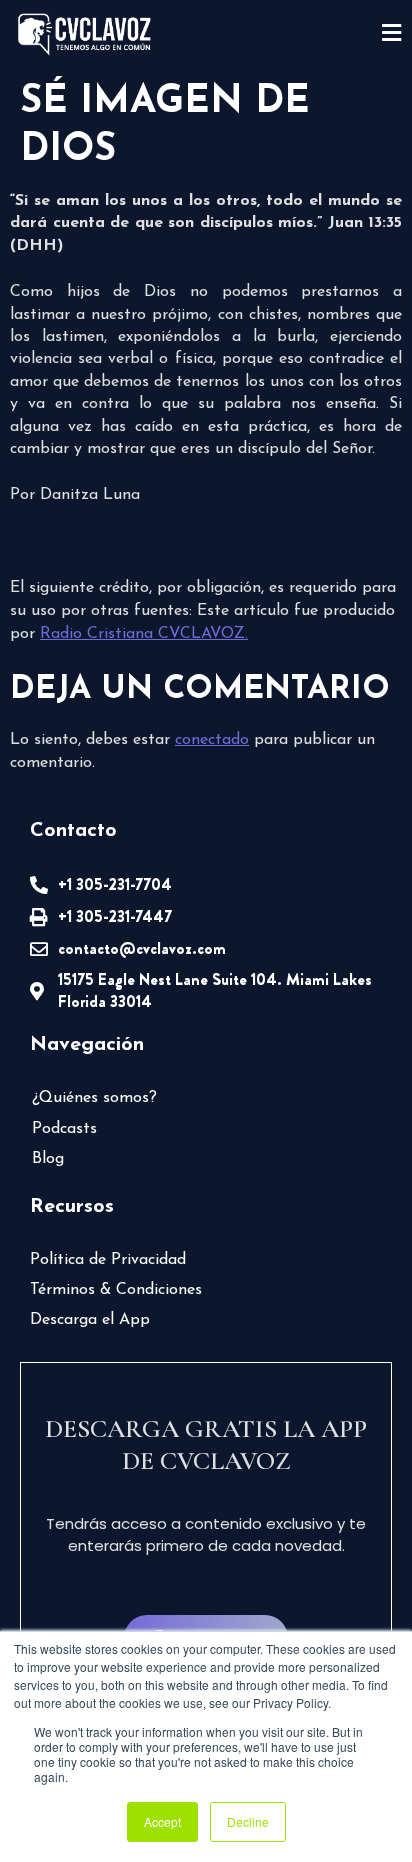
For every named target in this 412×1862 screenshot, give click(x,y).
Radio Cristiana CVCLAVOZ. (144, 634)
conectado (212, 740)
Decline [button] (248, 1821)
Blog (48, 1159)
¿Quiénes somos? (94, 1098)
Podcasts (64, 1129)
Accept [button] (162, 1821)
